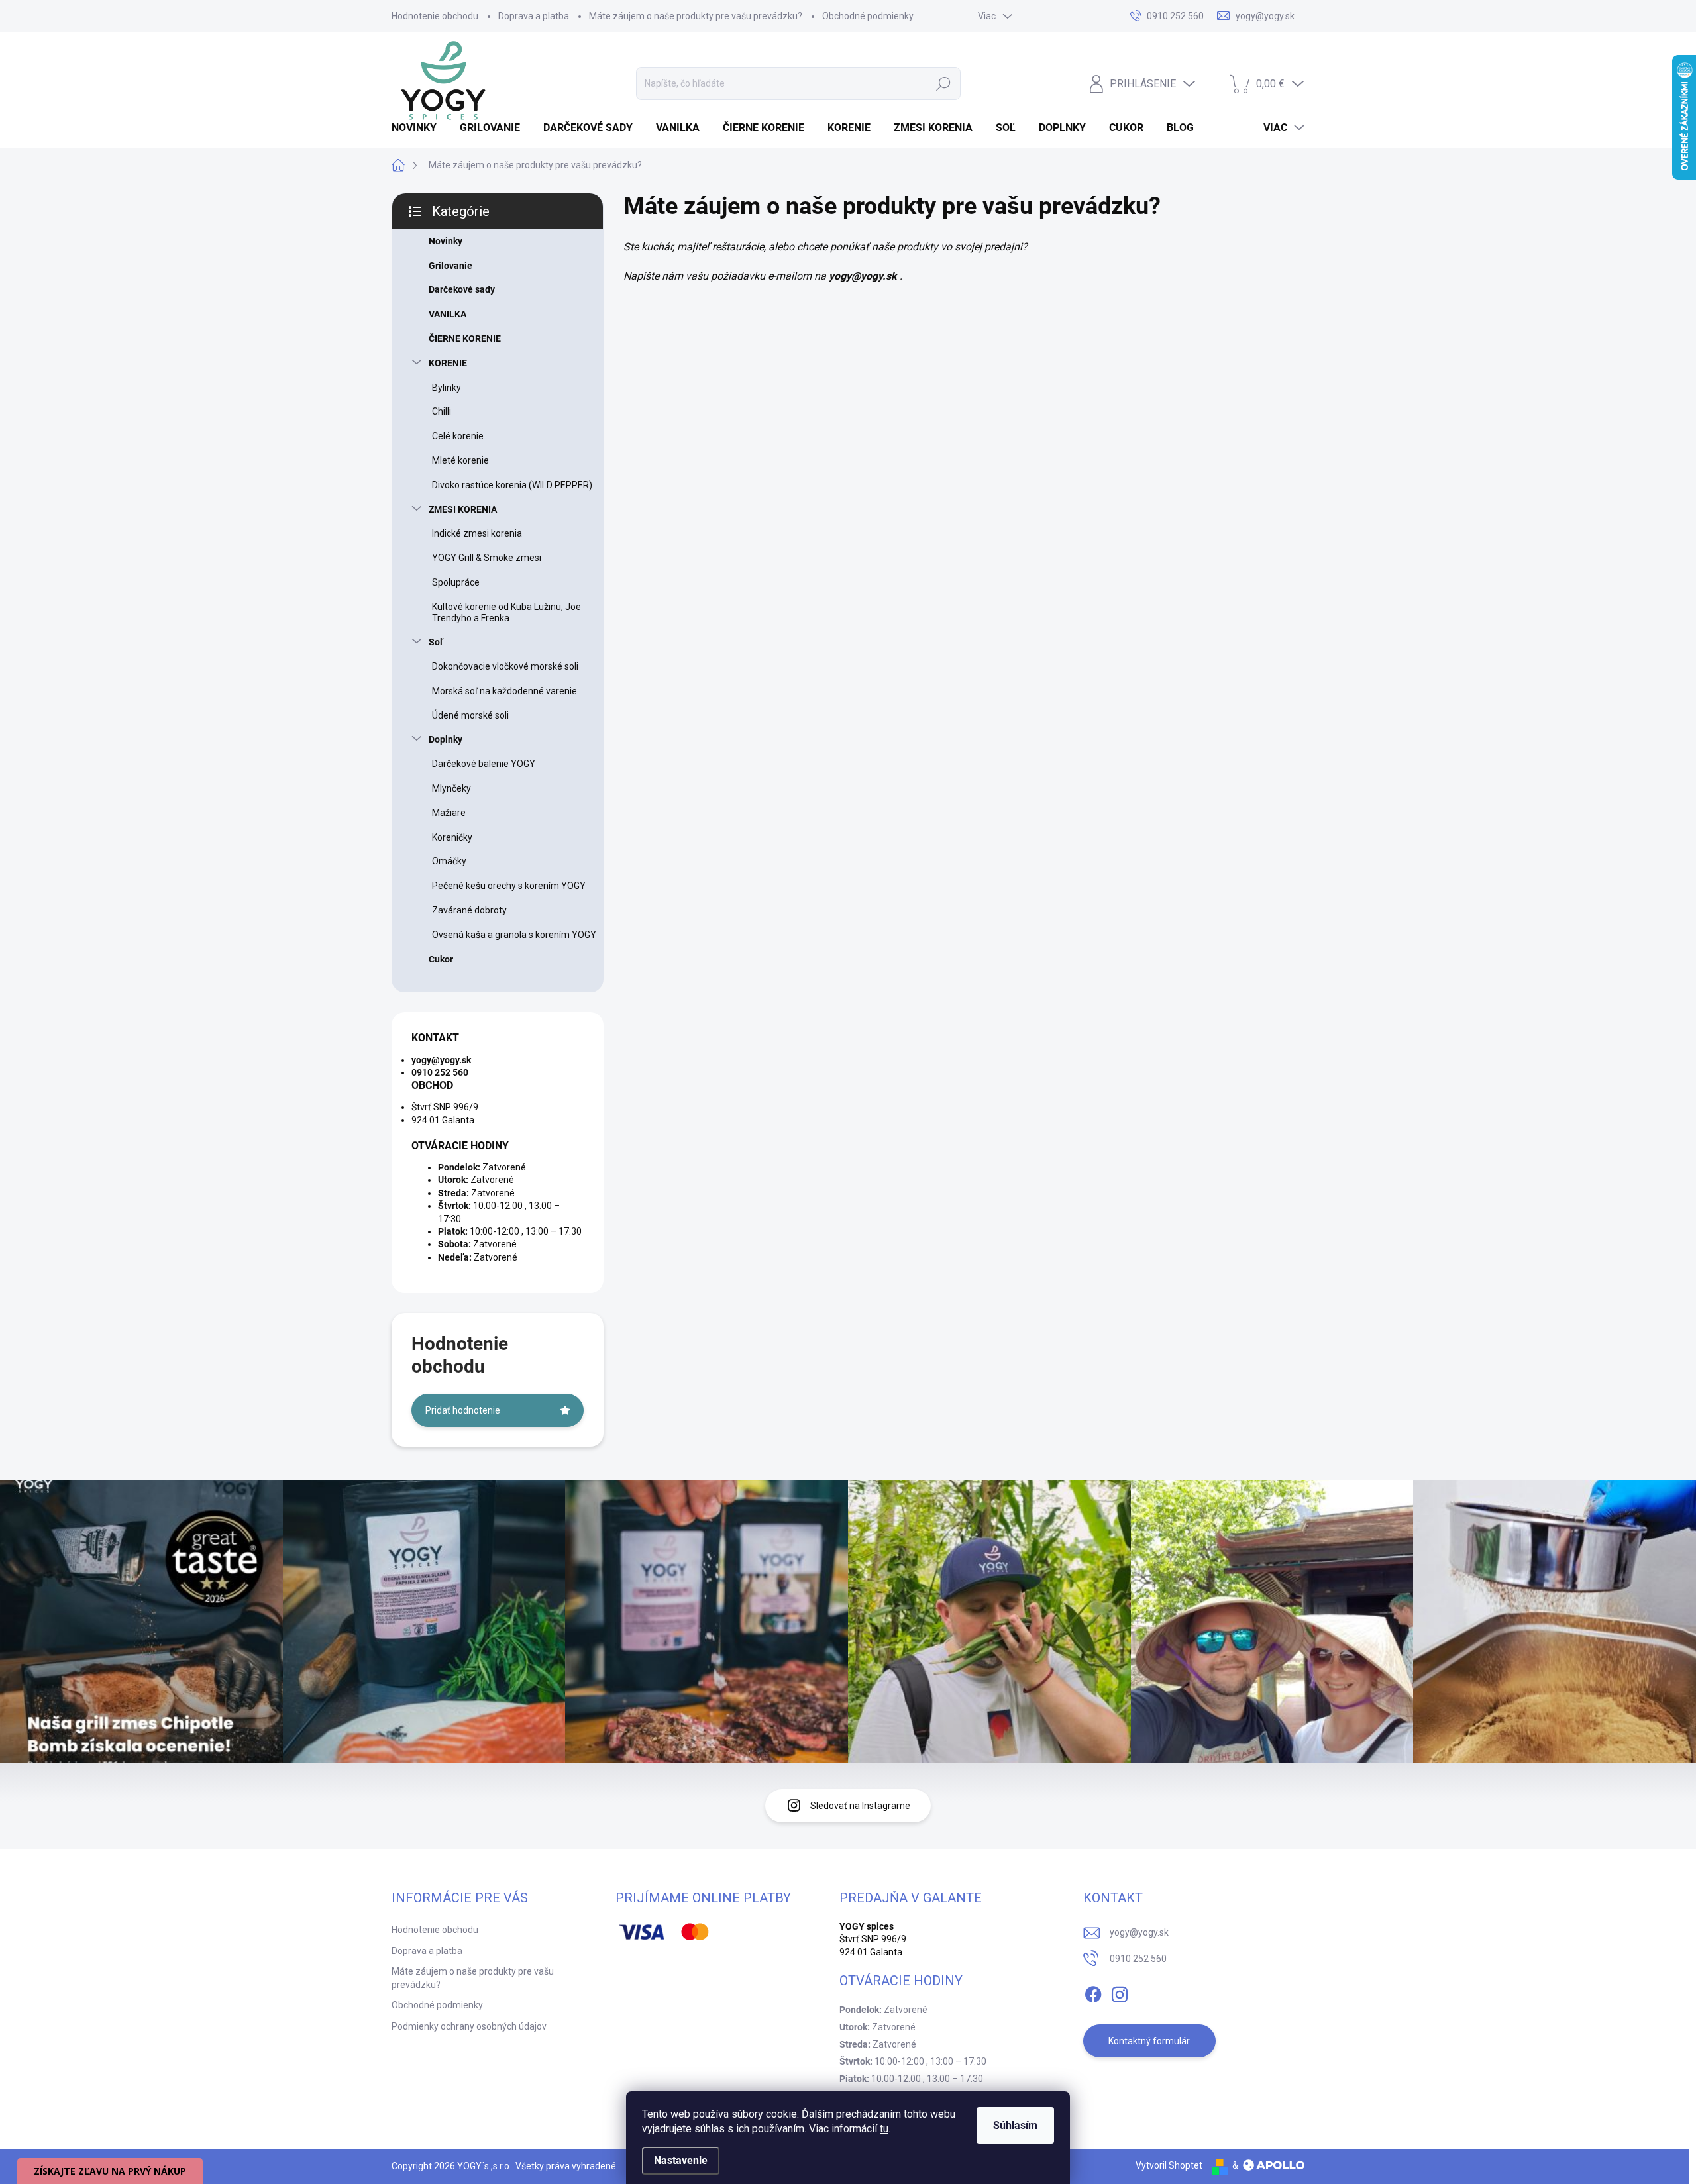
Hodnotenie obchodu (435, 16)
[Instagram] (1120, 1992)
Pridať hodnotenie (463, 1410)
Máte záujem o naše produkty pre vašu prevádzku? (696, 16)
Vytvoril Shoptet (1169, 2165)
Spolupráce (456, 582)
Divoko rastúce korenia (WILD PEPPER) (512, 485)
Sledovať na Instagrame (860, 1806)
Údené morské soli (470, 715)
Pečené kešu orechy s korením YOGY (509, 886)
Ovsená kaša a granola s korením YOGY (514, 935)
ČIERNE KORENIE (465, 338)
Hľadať (943, 83)
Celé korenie (458, 436)
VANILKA (448, 314)
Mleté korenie (460, 460)
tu (884, 2129)
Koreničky (452, 837)
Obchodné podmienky (868, 16)
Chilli (442, 411)
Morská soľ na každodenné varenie (504, 691)
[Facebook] (1093, 1992)
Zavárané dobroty (469, 910)
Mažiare (449, 813)
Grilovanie (450, 266)
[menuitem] (419, 128)
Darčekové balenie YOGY (484, 764)
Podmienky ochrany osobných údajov (469, 2026)
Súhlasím (1015, 2125)
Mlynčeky (451, 788)
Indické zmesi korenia (477, 533)
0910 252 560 (1138, 1959)
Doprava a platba (534, 16)
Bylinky (447, 388)
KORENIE (448, 363)
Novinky (446, 241)
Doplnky (446, 739)
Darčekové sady (462, 289)
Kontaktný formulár (1149, 2041)
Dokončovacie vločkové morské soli (505, 666)
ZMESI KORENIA (463, 509)
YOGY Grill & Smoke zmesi (487, 558)
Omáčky (449, 861)
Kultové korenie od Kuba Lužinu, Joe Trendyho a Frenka (506, 612)
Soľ (436, 642)
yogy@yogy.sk (1139, 1932)
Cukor (441, 959)
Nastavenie (681, 2160)
